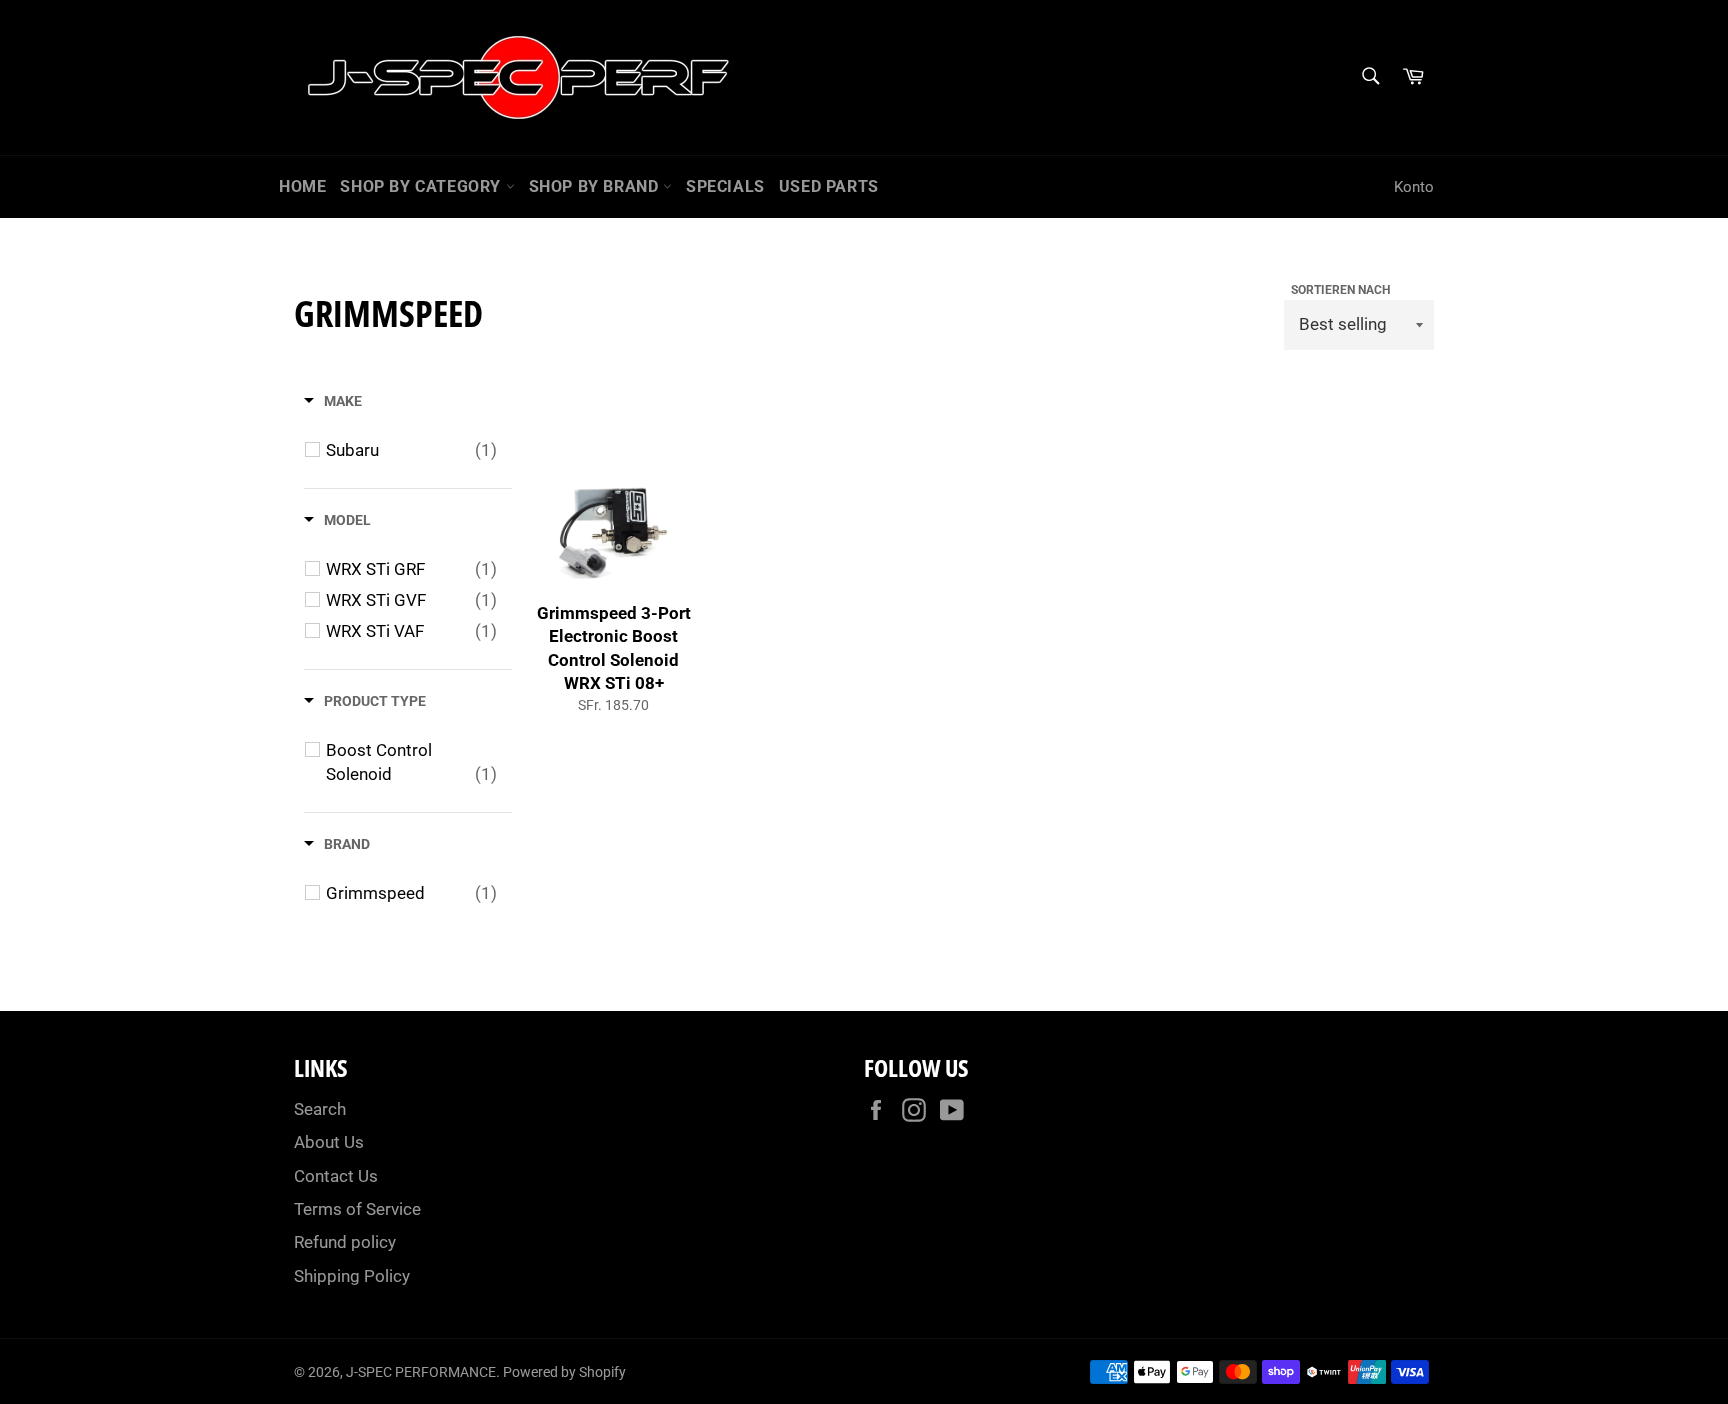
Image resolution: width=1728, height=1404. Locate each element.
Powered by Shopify (564, 1372)
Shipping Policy (352, 1276)
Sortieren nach (1340, 290)
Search (320, 1109)
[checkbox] (411, 450)
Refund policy (345, 1242)
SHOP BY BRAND (596, 186)
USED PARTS (829, 186)
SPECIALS (725, 186)
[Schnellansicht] (684, 575)
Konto (1414, 187)
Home (302, 186)
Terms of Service (357, 1209)
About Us (329, 1142)
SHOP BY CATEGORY (422, 186)
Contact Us (336, 1176)
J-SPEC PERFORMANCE (421, 1372)
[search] (1369, 77)
